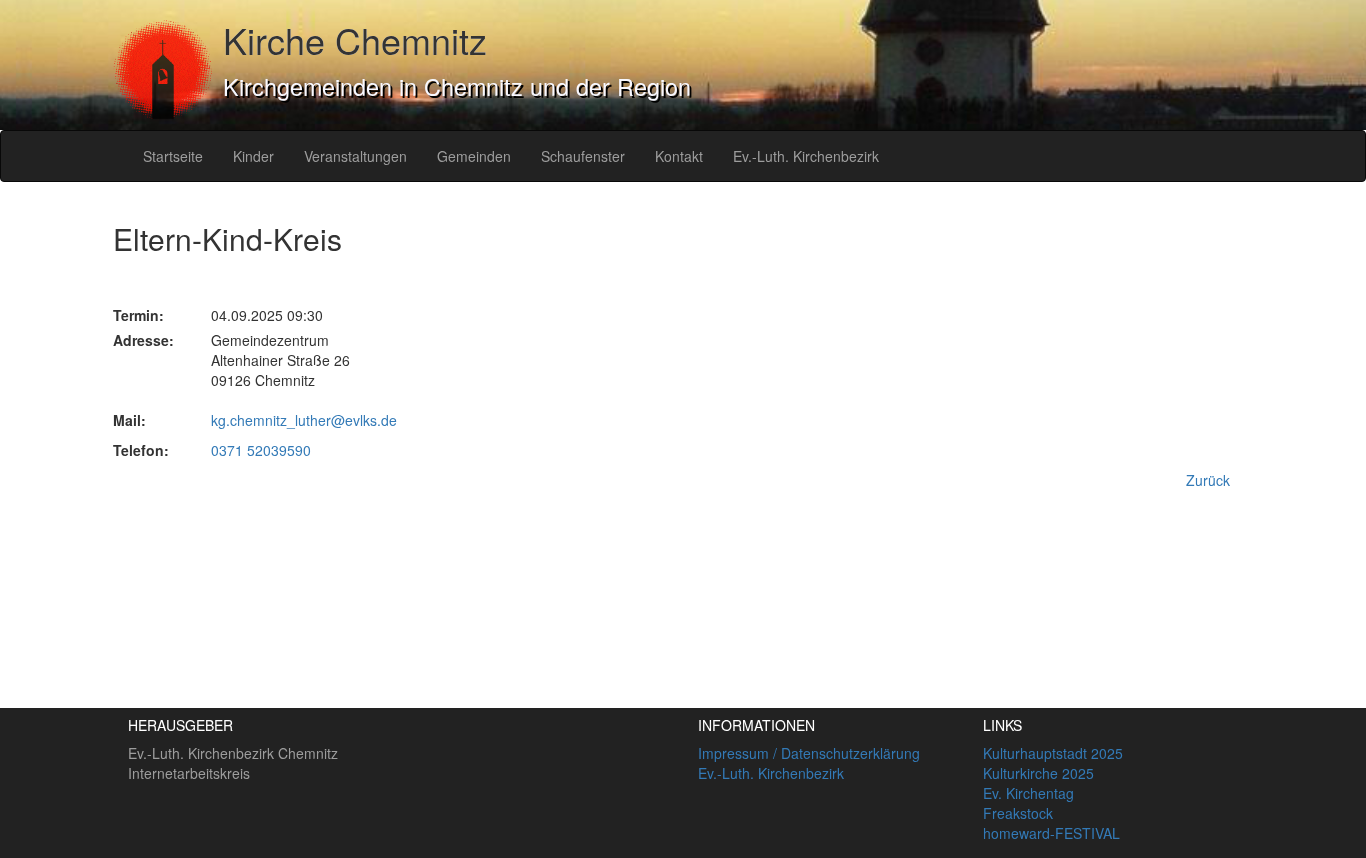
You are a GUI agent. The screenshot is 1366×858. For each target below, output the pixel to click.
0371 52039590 (261, 450)
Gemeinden (474, 156)
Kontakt (679, 156)
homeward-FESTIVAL (1051, 833)
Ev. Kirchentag (1028, 793)
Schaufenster (583, 156)
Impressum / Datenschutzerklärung (809, 753)
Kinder (253, 156)
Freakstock (1018, 813)
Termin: (138, 315)
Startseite (173, 156)
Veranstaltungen (355, 156)
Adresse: (143, 340)
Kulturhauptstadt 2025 (1053, 753)
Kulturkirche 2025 (1038, 773)
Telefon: (141, 450)
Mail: (129, 420)
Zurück (1208, 480)
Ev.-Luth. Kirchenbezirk (806, 156)
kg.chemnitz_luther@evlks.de (304, 420)
